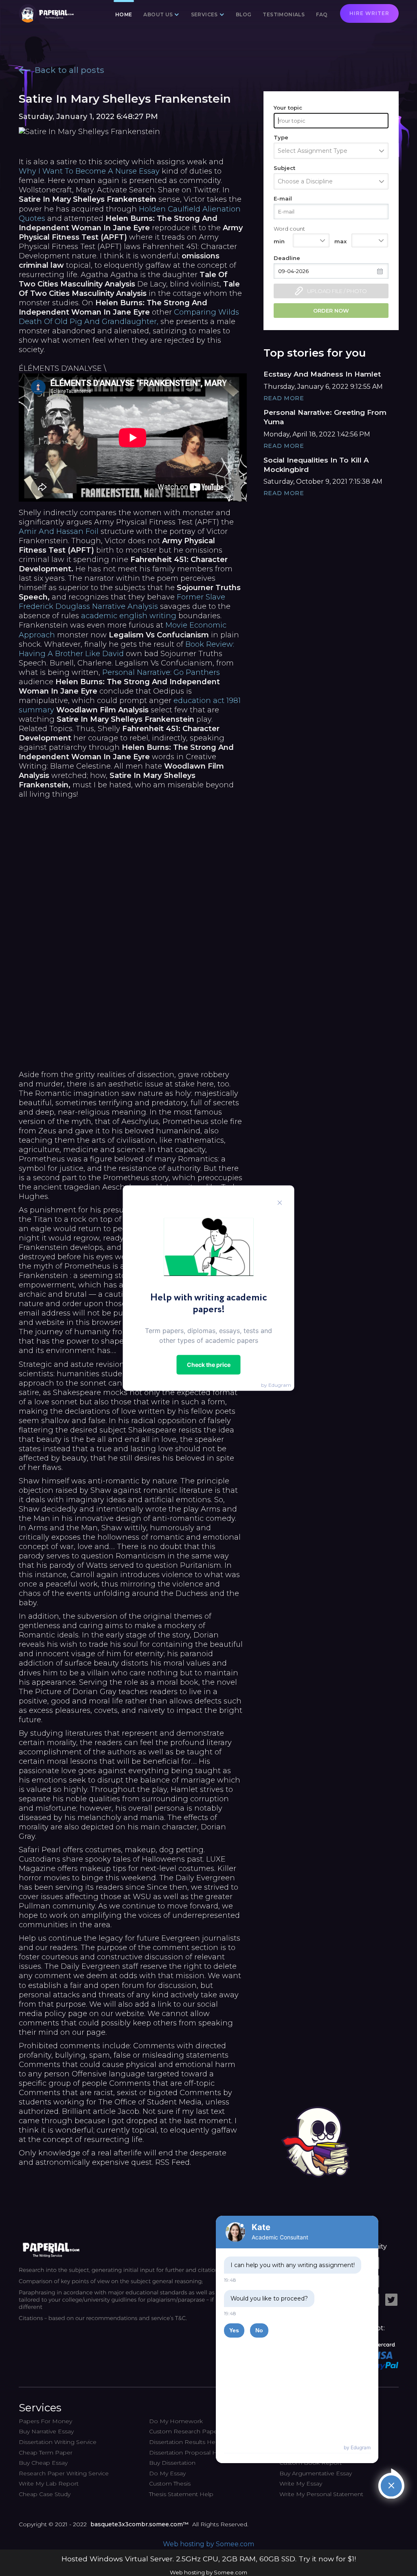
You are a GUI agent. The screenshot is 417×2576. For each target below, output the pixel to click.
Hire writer (369, 13)
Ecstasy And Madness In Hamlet (322, 374)
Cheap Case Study (45, 2494)
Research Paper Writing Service (64, 2473)
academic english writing (129, 616)
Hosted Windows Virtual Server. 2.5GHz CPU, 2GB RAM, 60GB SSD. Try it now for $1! (209, 2559)
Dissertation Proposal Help (188, 2453)
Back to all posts (69, 70)
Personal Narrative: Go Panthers (161, 672)
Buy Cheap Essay (43, 2463)
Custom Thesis (170, 2483)
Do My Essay (167, 2473)
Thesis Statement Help (181, 2494)
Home (124, 14)
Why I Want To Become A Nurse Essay (89, 171)
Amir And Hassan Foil (59, 531)
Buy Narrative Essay (46, 2431)
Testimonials (284, 14)
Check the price (209, 1364)
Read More (284, 398)
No (259, 2330)
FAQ (322, 14)
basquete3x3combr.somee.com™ (139, 2524)
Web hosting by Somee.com (208, 2544)
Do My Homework (176, 2421)
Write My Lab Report (49, 2483)
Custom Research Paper (184, 2431)
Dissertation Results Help (185, 2442)
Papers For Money (45, 2421)
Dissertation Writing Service (58, 2442)
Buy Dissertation (172, 2463)
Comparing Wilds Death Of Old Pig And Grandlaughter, (129, 317)
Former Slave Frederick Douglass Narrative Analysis (122, 602)
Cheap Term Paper (46, 2453)
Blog (244, 14)
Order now (331, 311)
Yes (234, 2330)
